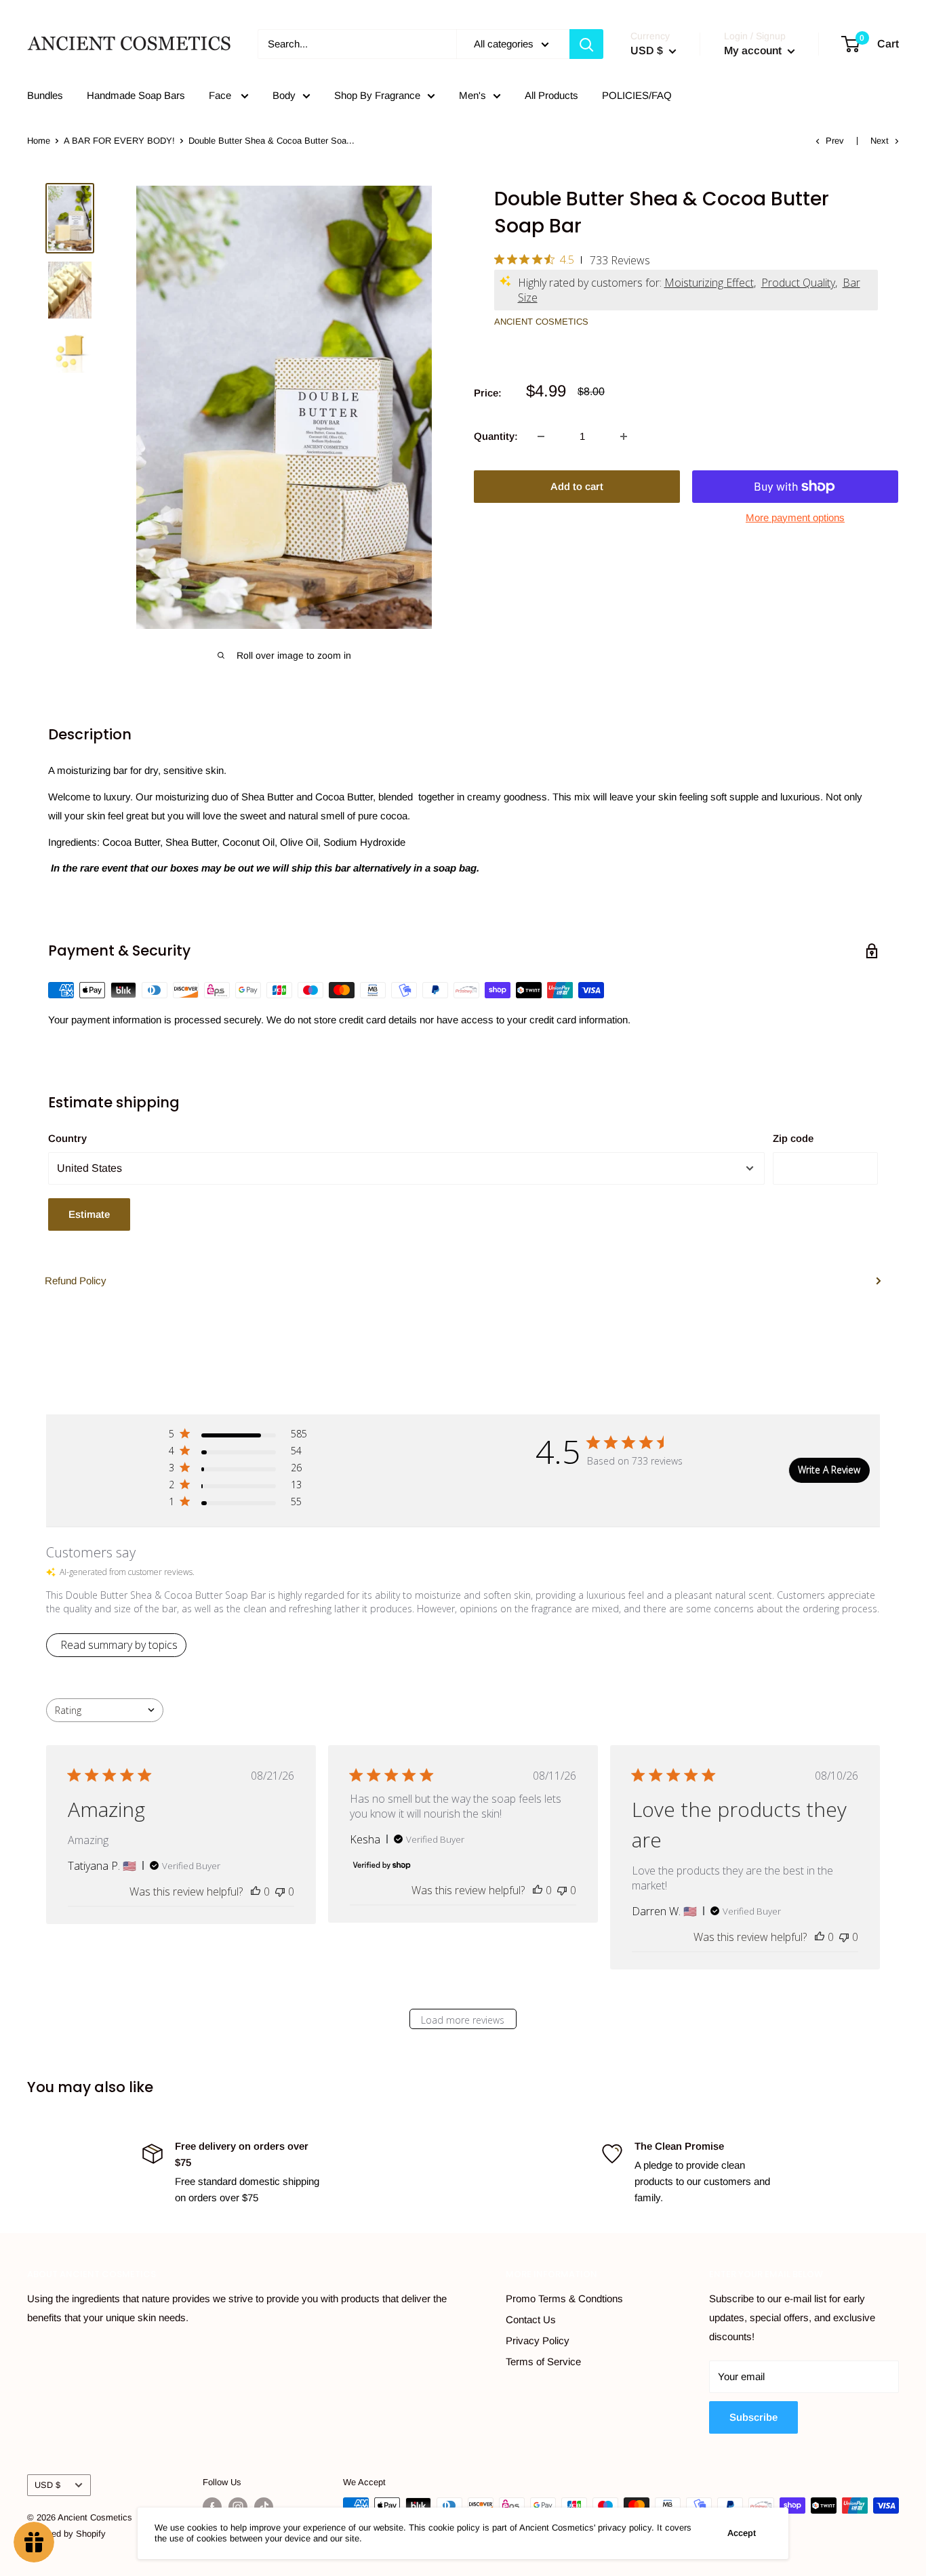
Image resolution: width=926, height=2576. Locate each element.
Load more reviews (463, 2020)
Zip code (793, 1138)
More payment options (795, 517)
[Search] (586, 44)
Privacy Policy (538, 2340)
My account (754, 50)
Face (221, 95)
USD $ (47, 2485)
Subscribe (753, 2417)
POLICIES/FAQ (637, 95)
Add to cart (577, 486)
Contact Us (531, 2319)
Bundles (45, 95)
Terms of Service (543, 2362)
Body (284, 95)
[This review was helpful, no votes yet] (256, 1892)
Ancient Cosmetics (541, 322)
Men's (472, 95)
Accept (742, 2533)
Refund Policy (76, 1281)
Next (880, 141)
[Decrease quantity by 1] (541, 436)
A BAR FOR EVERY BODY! (119, 141)
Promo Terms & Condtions (564, 2298)
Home (39, 141)
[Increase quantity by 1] (624, 436)
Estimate (89, 1214)
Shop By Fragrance (377, 95)
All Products (551, 95)
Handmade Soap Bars (136, 95)
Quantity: (496, 436)
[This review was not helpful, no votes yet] (280, 1892)
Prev (835, 141)
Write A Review (829, 1470)
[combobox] (105, 1710)
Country (67, 1138)
